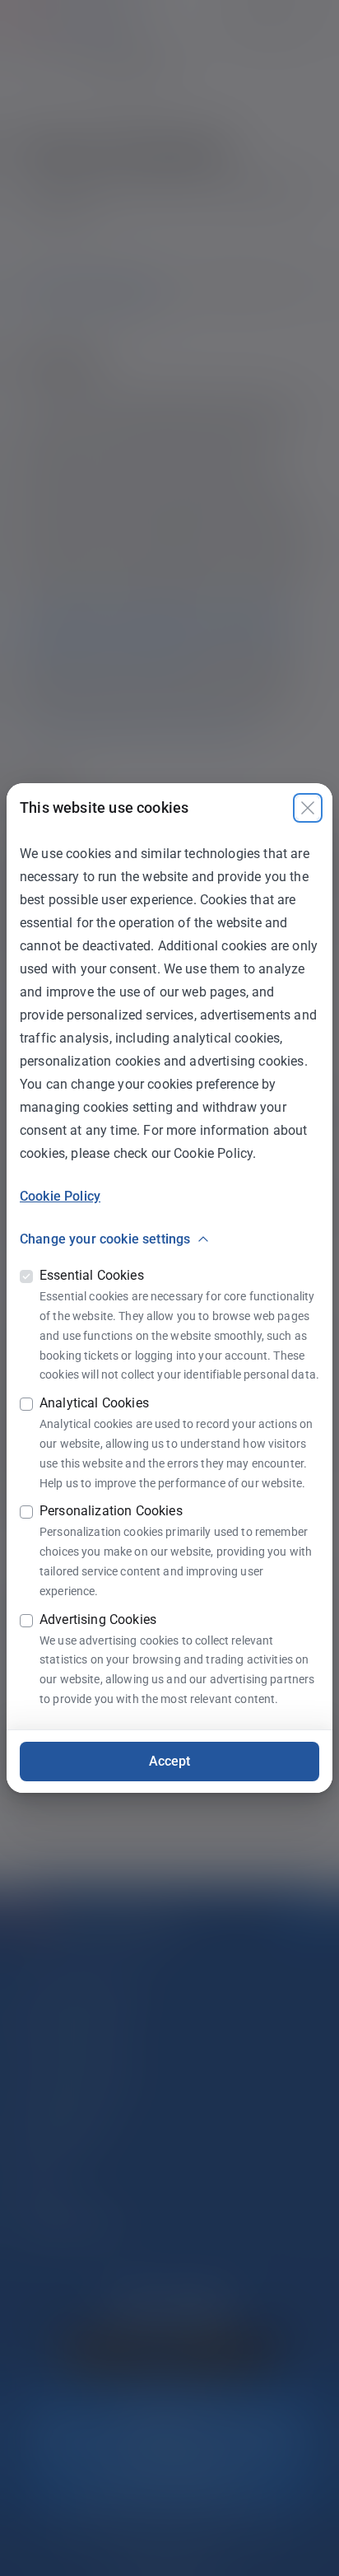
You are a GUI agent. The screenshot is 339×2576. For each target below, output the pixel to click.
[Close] (308, 808)
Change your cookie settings (105, 1239)
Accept (170, 1761)
